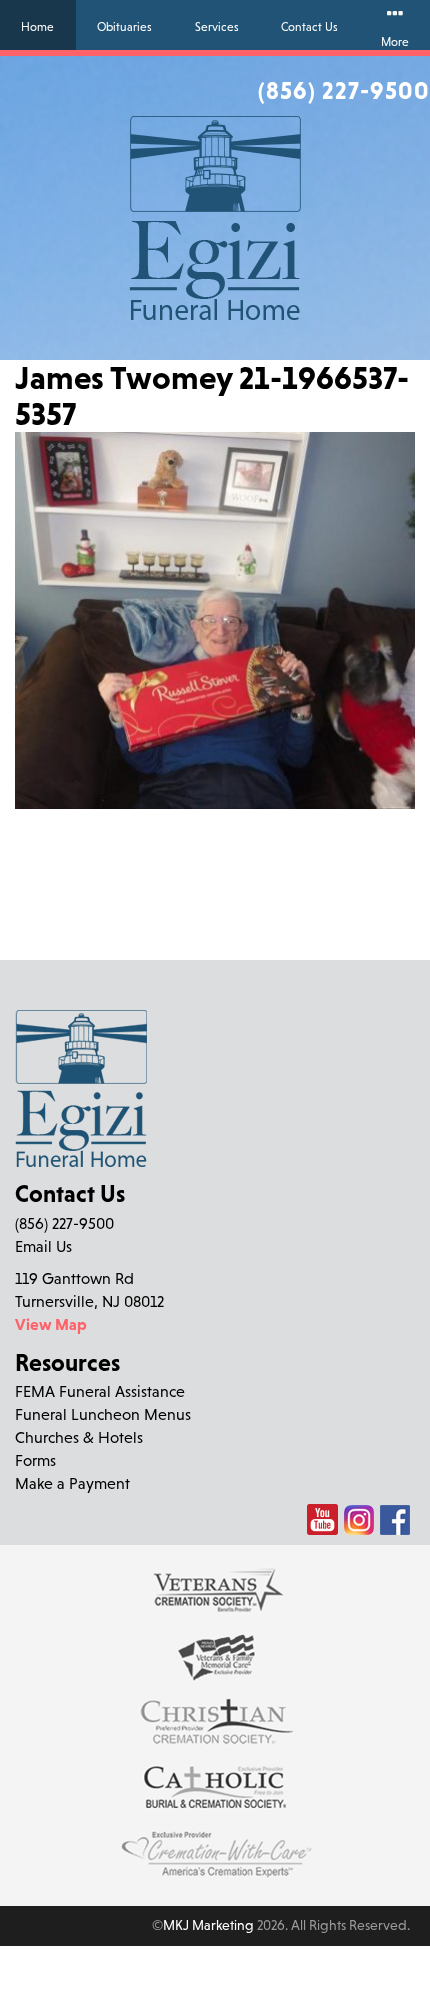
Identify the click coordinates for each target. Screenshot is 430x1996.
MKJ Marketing (208, 1925)
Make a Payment (72, 1483)
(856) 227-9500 (344, 90)
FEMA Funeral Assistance (100, 1391)
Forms (35, 1460)
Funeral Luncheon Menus (103, 1414)
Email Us (43, 1246)
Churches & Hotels (79, 1437)
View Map (51, 1324)
